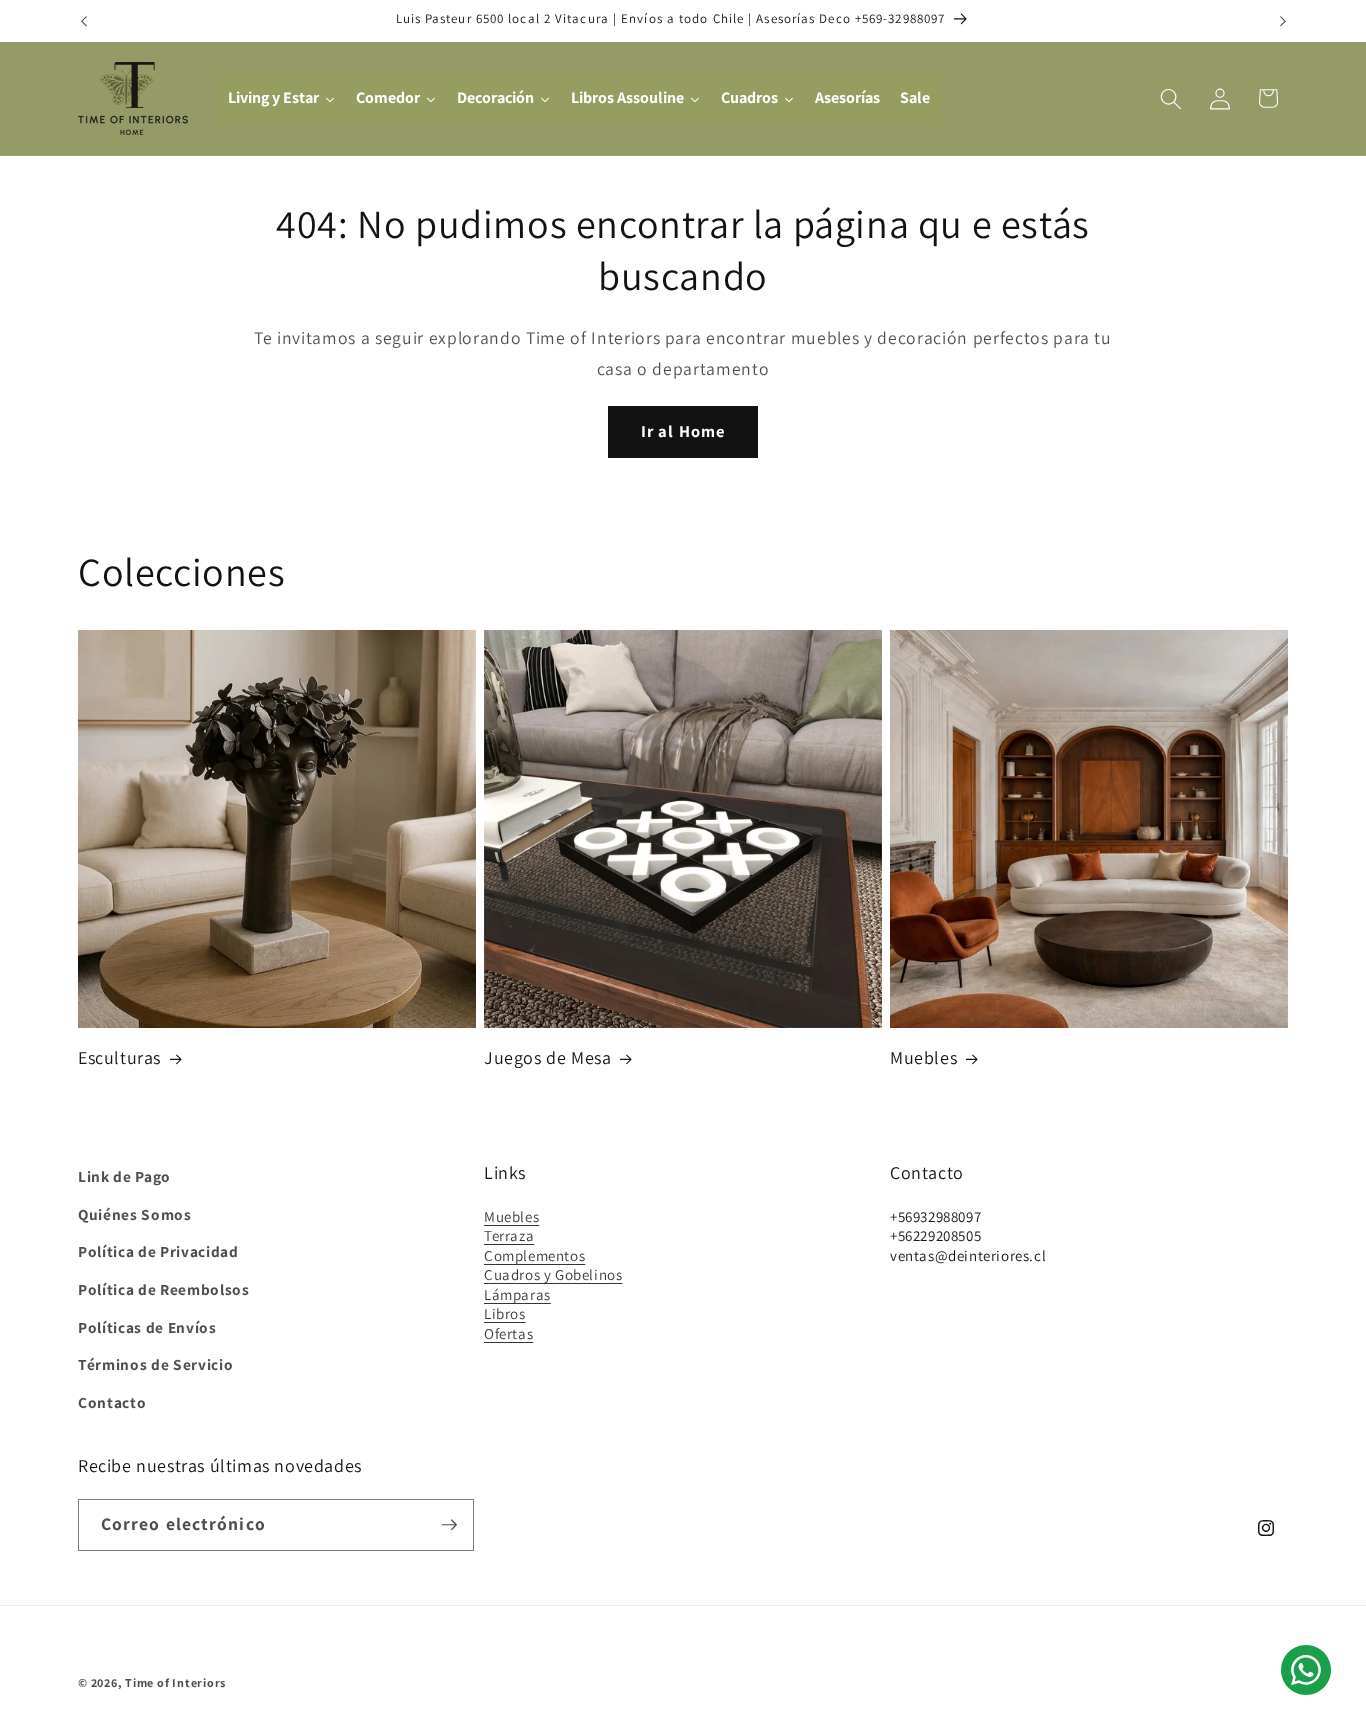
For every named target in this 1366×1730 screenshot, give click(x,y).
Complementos (534, 1254)
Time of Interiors (175, 1682)
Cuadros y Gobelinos (553, 1274)
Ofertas (508, 1332)
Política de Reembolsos (164, 1289)
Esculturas (119, 1058)
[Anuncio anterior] (84, 21)
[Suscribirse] (449, 1525)
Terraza (509, 1235)
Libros (505, 1313)
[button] (1171, 98)
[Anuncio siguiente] (1283, 21)
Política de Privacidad (158, 1251)
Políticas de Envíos (147, 1326)
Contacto (112, 1401)
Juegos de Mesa (547, 1058)
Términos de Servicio (155, 1364)
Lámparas (517, 1293)
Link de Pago (124, 1176)
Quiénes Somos (135, 1213)
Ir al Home (683, 431)
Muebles (923, 1058)
